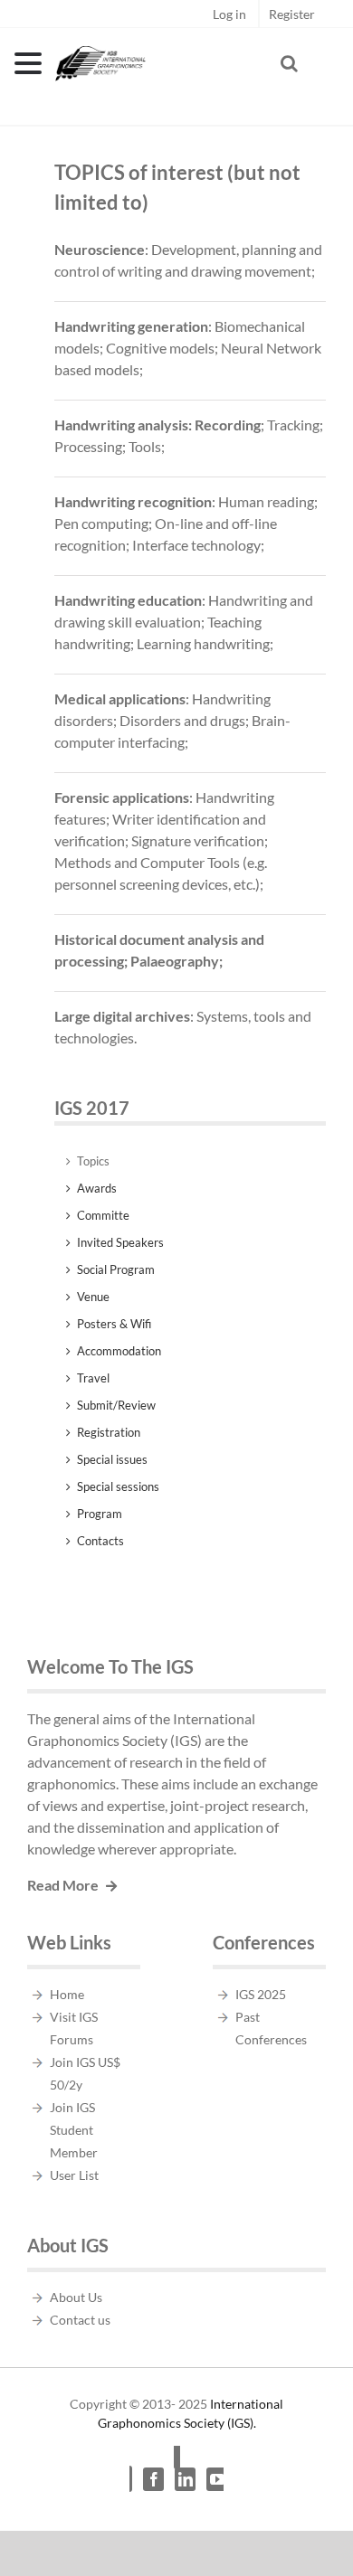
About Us (76, 2297)
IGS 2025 (261, 1994)
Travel (93, 1378)
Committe (103, 1215)
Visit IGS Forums (74, 2028)
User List (74, 2175)
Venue (93, 1297)
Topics (93, 1161)
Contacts (100, 1541)
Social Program (116, 1269)
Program (100, 1514)
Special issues (112, 1459)
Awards (97, 1188)
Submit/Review (116, 1405)
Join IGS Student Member (74, 2130)
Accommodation (119, 1351)
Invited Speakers (120, 1242)
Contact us (80, 2320)
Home (67, 1994)
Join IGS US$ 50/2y (85, 2073)
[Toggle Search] (289, 63)
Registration (109, 1432)
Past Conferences (271, 2028)
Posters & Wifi (114, 1324)
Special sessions (118, 1486)
